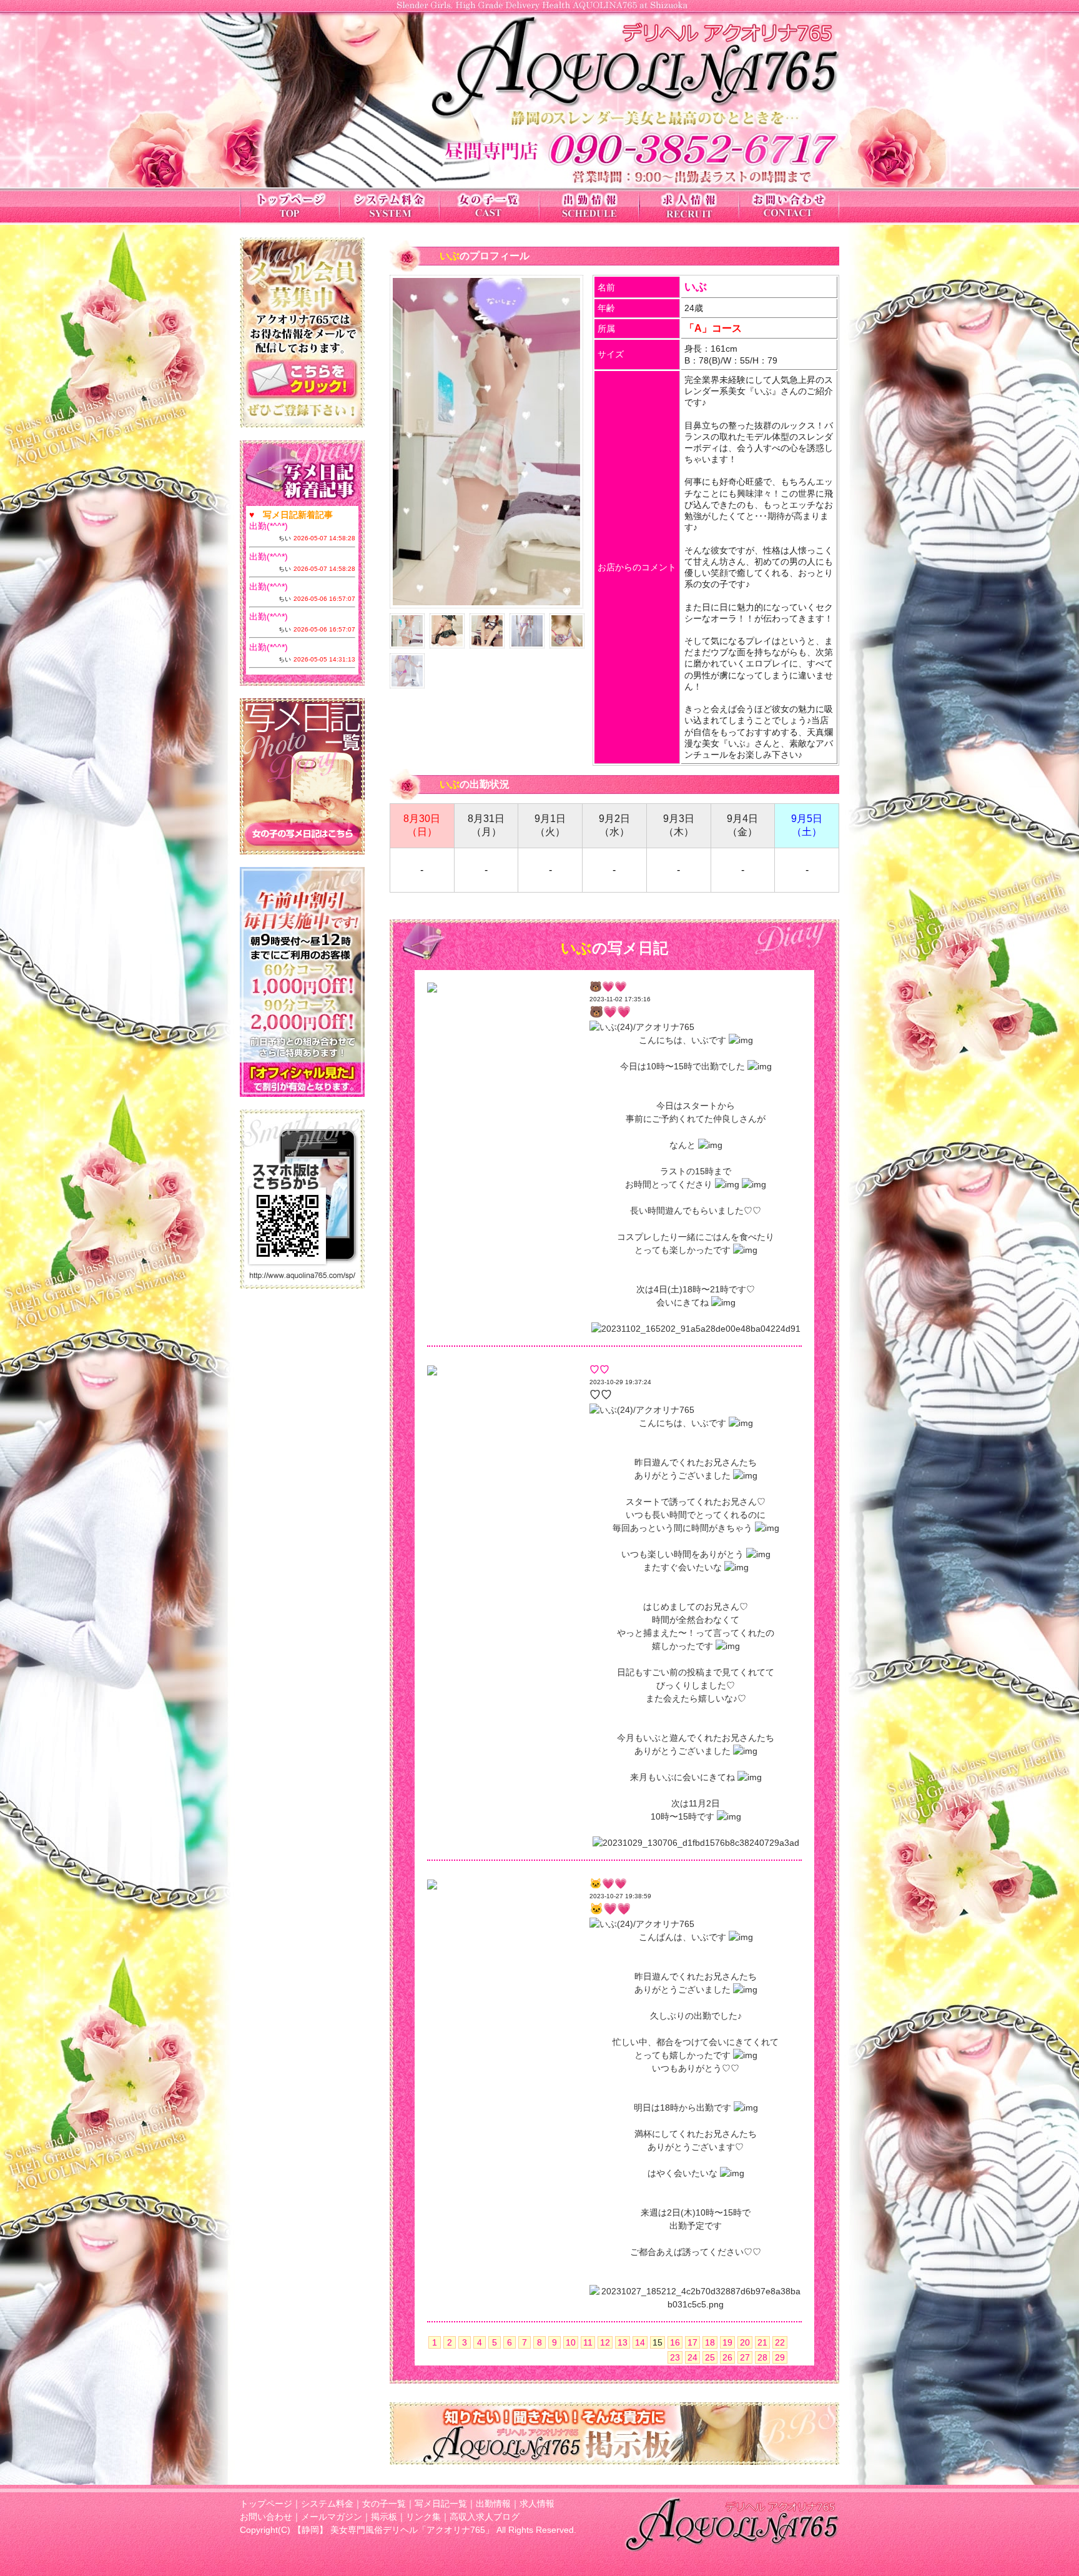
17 (692, 2342)
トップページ (266, 2504)
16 (675, 2342)
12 (605, 2342)
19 (727, 2342)
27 (745, 2357)
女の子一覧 (384, 2504)
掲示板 (384, 2517)
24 (692, 2357)
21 (762, 2342)
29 (780, 2357)
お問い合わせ (266, 2517)
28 (762, 2357)
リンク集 (423, 2517)
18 (710, 2342)
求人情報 (537, 2504)
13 (623, 2342)
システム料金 (327, 2504)
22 (780, 2342)
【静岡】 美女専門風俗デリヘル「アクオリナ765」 (393, 2530)
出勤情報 (493, 2504)
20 (745, 2342)
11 (588, 2342)
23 (675, 2357)
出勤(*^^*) (269, 526)
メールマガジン (332, 2517)
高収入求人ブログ (485, 2517)
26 (727, 2357)
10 (571, 2342)
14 (640, 2342)
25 (710, 2357)
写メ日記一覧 (441, 2504)
